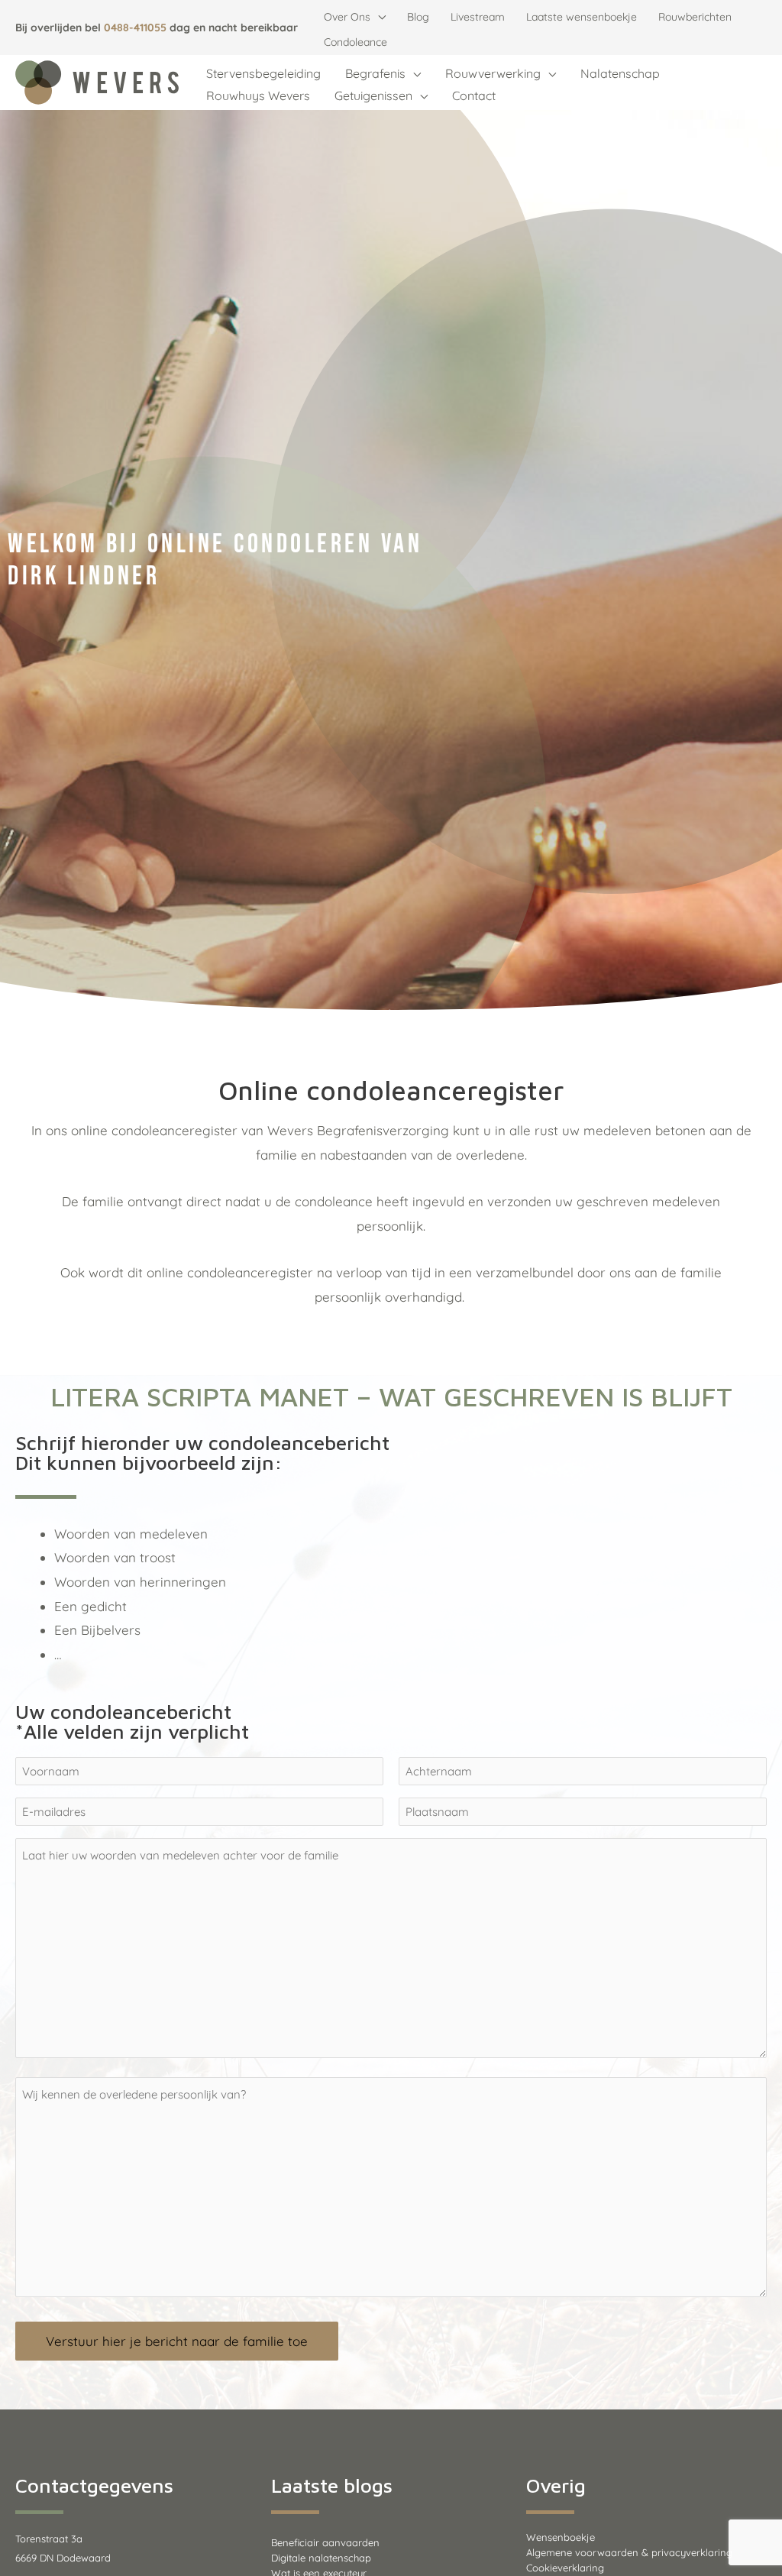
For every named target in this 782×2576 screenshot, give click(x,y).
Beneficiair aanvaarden (325, 2542)
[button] (378, 17)
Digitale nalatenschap (321, 2558)
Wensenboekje (561, 2537)
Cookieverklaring (565, 2568)
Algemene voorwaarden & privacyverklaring (629, 2552)
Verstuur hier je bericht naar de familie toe (177, 2341)
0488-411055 (135, 28)
